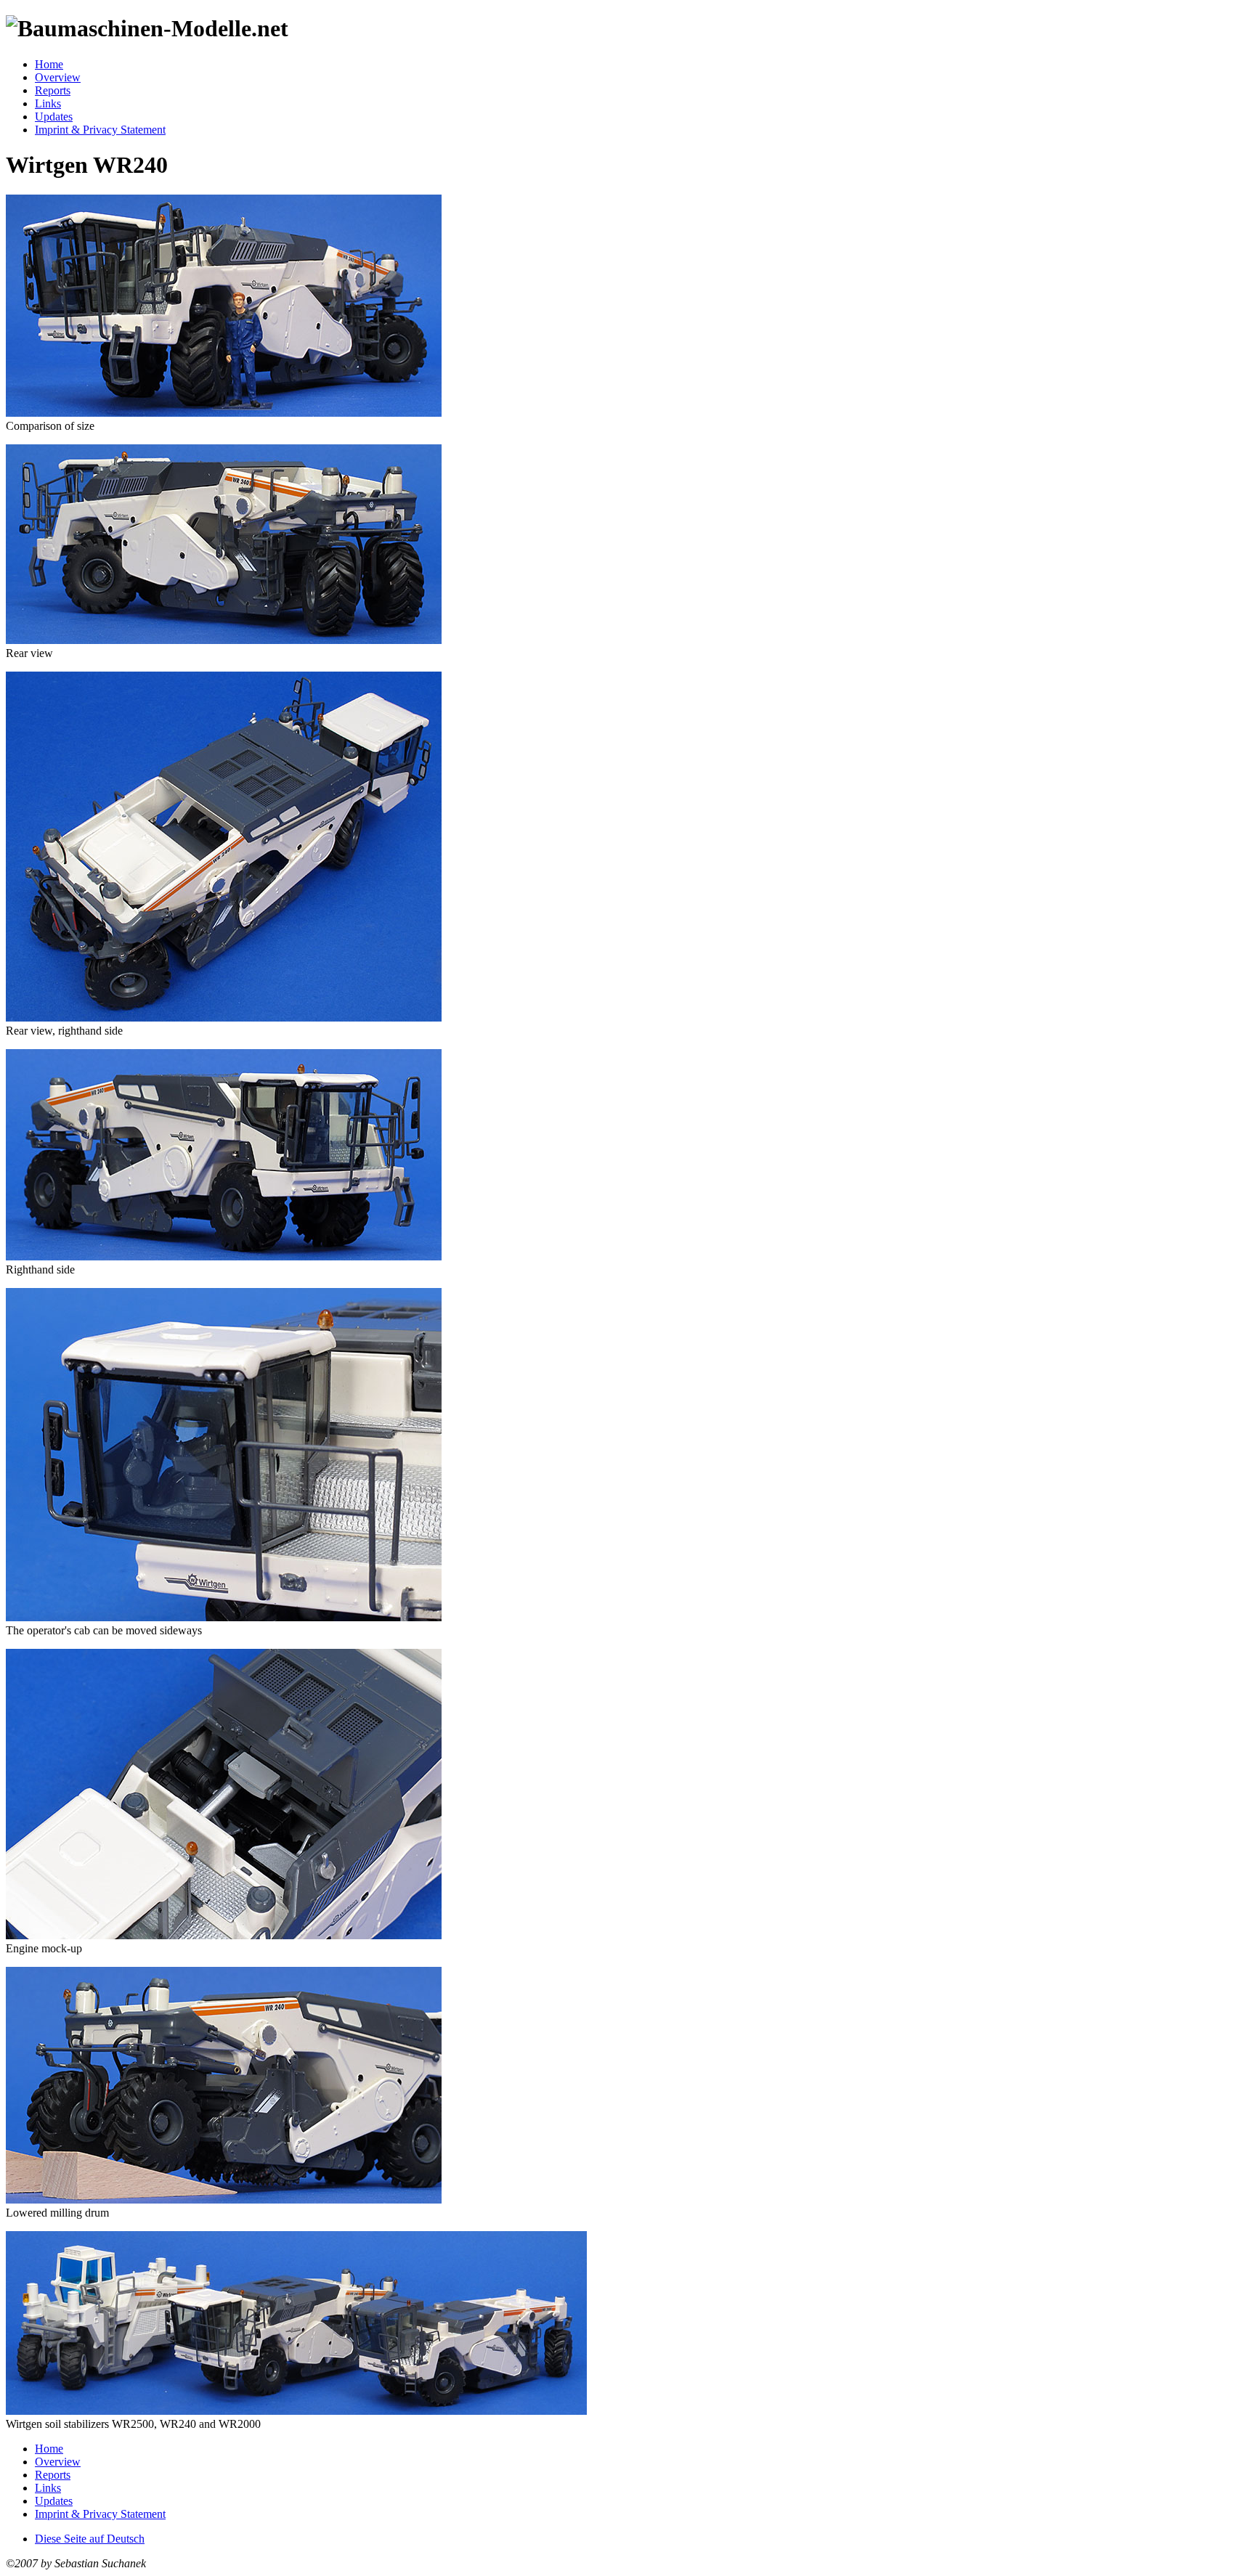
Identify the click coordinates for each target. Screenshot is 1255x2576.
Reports (53, 90)
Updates (54, 117)
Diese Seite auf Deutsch (90, 2539)
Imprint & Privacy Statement (100, 130)
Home (49, 64)
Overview (58, 77)
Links (48, 103)
